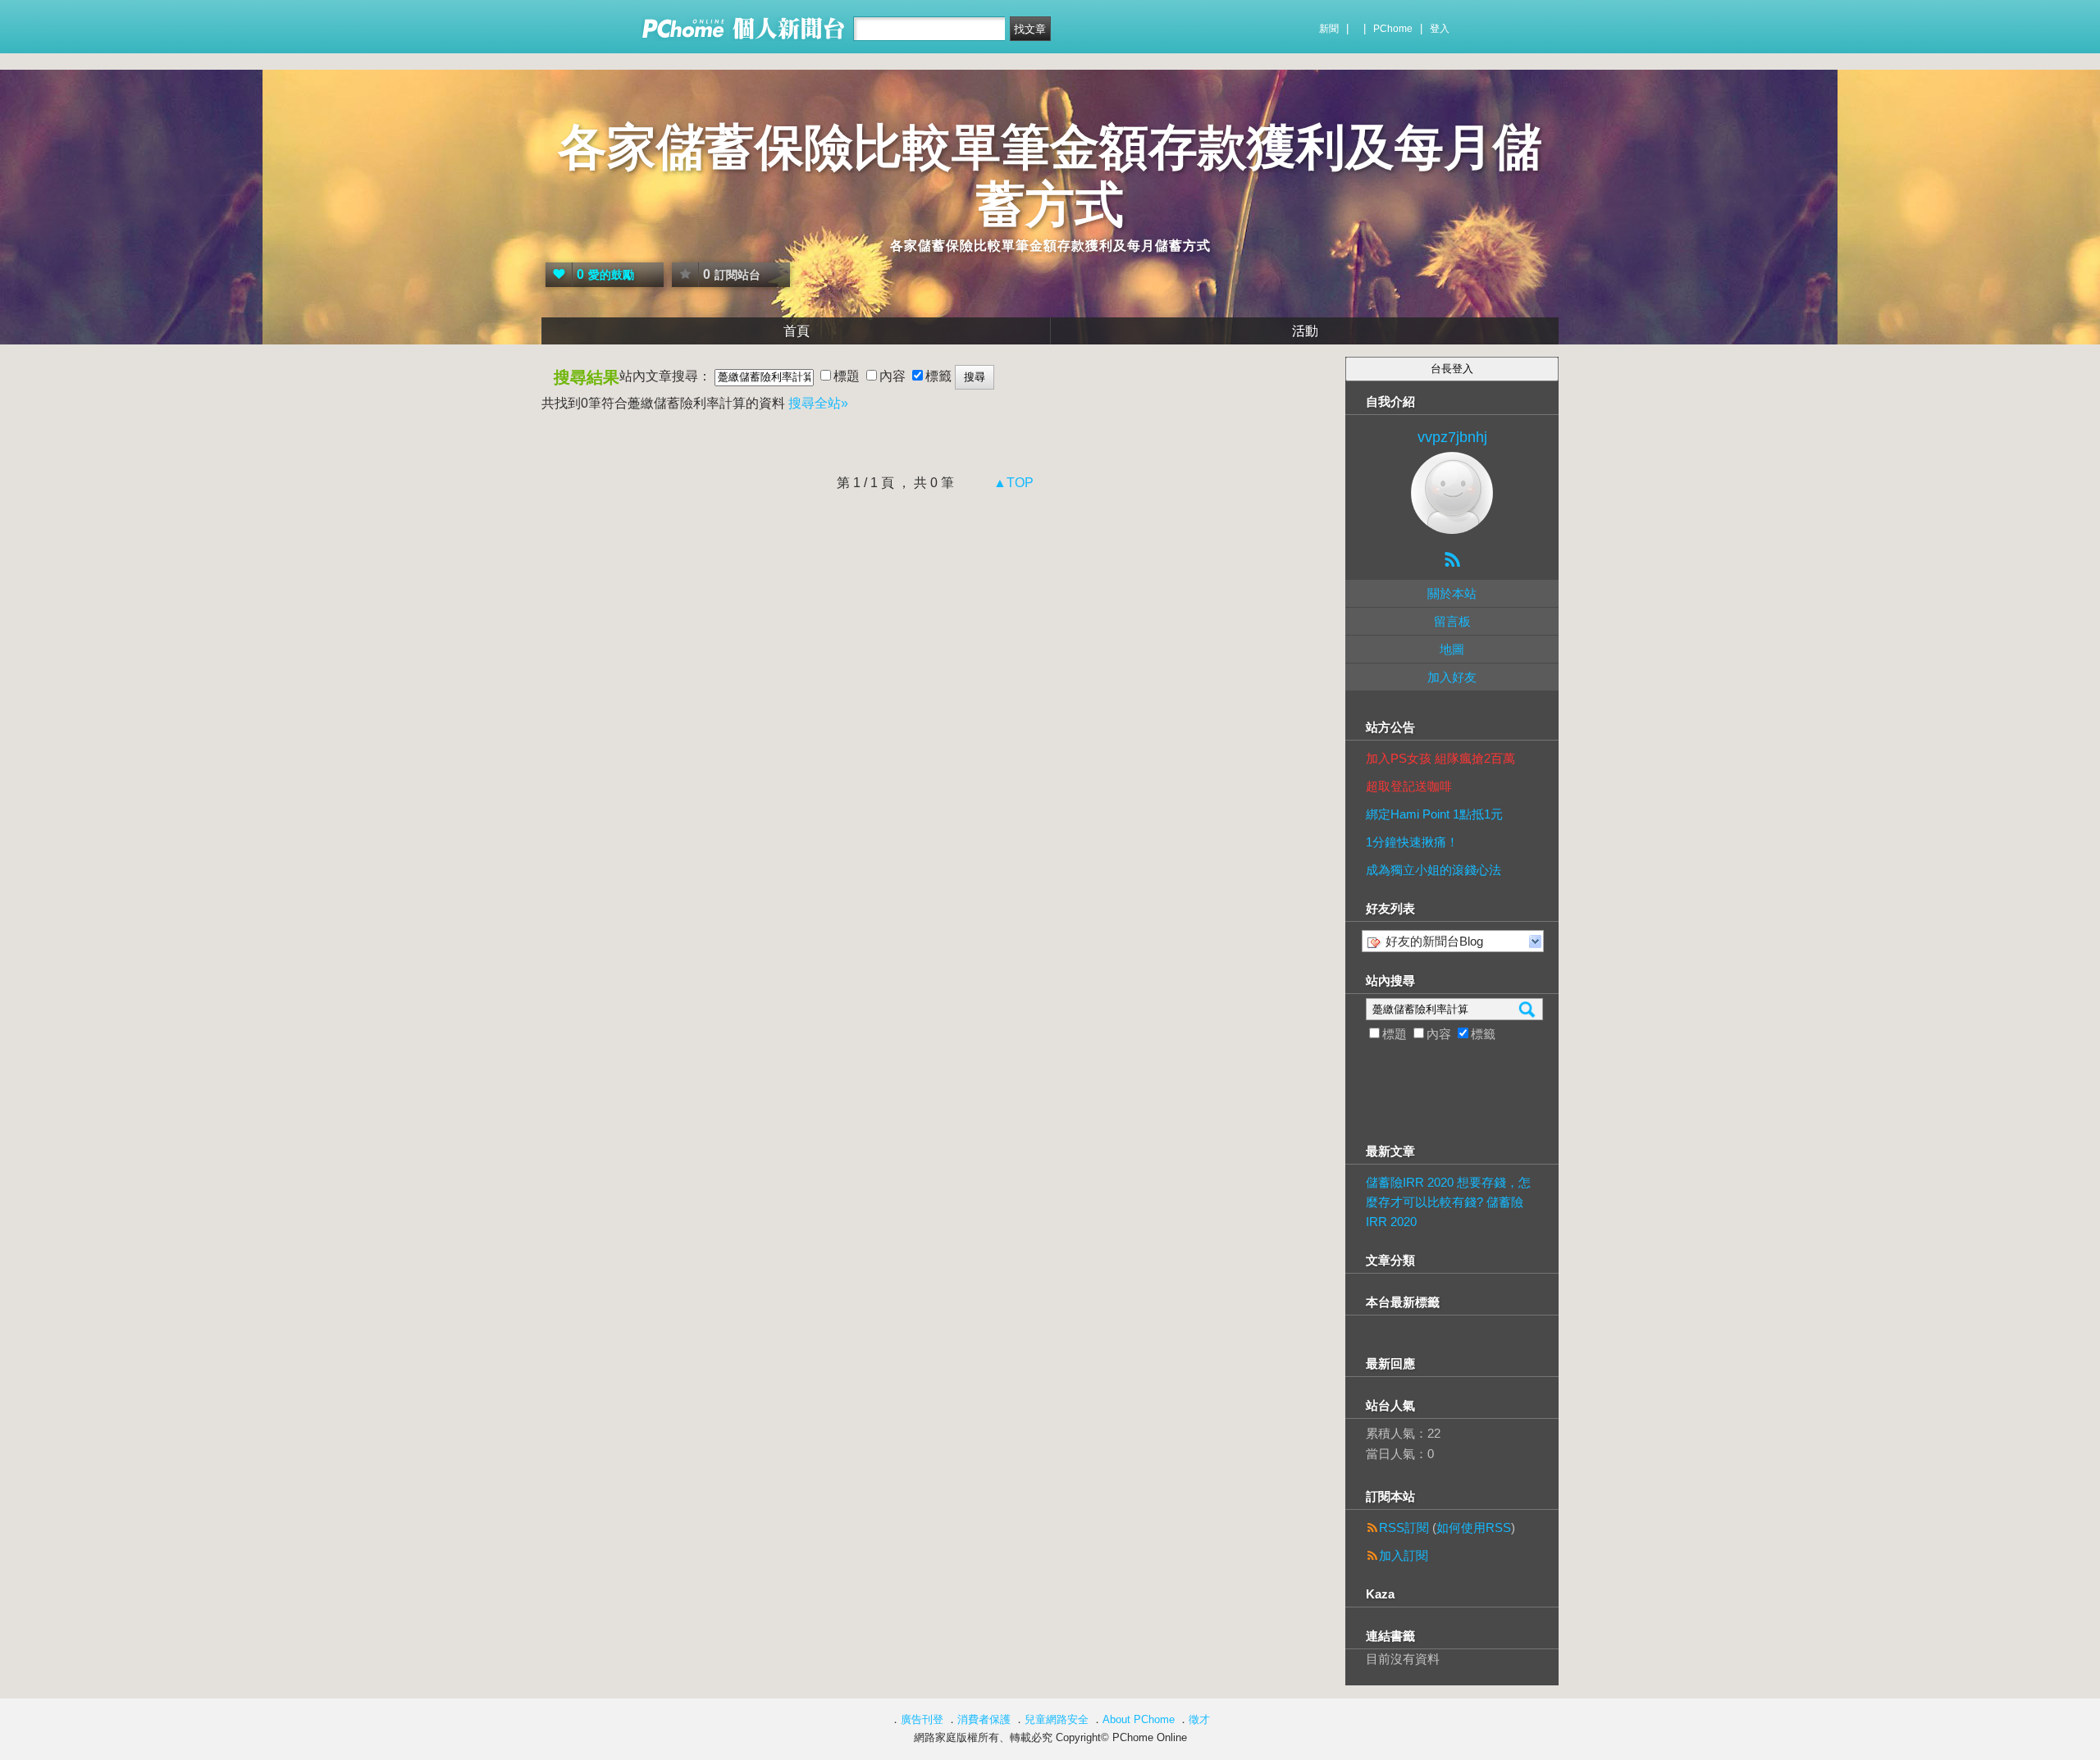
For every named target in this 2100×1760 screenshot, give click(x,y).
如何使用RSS (1474, 1527)
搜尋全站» (818, 403)
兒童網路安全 (1057, 1719)
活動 (1305, 331)
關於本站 (1452, 593)
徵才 (1199, 1719)
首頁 (797, 331)
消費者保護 (984, 1719)
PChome (1393, 29)
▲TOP (1012, 483)
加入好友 (1452, 677)
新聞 (1329, 29)
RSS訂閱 (1404, 1527)
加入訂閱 (1404, 1555)
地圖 (1452, 649)
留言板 (1452, 621)
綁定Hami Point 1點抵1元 (1434, 814)
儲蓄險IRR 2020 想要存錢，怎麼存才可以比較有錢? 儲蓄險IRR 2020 (1448, 1202)
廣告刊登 (922, 1719)
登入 (1440, 29)
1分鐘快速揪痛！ (1412, 842)
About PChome (1139, 1719)
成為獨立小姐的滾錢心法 (1433, 870)
